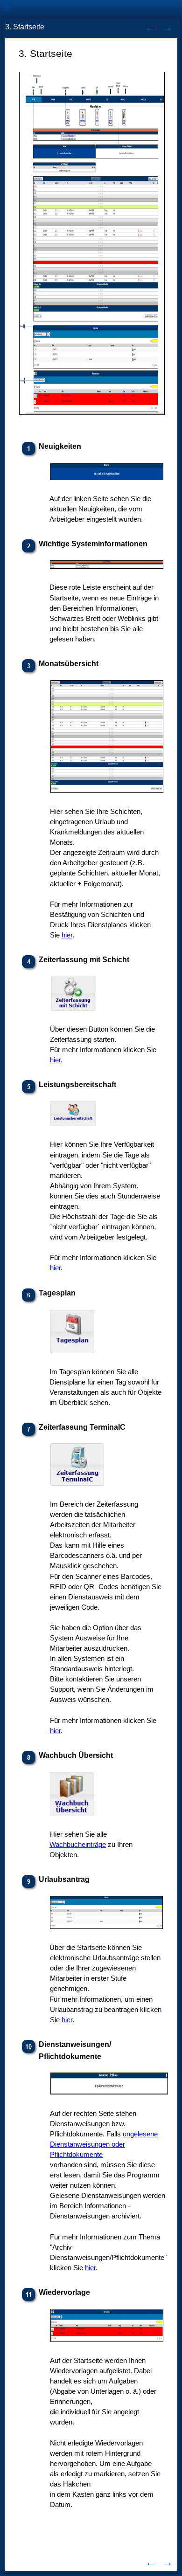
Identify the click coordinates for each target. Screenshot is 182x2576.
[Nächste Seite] (168, 27)
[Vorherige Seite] (151, 27)
